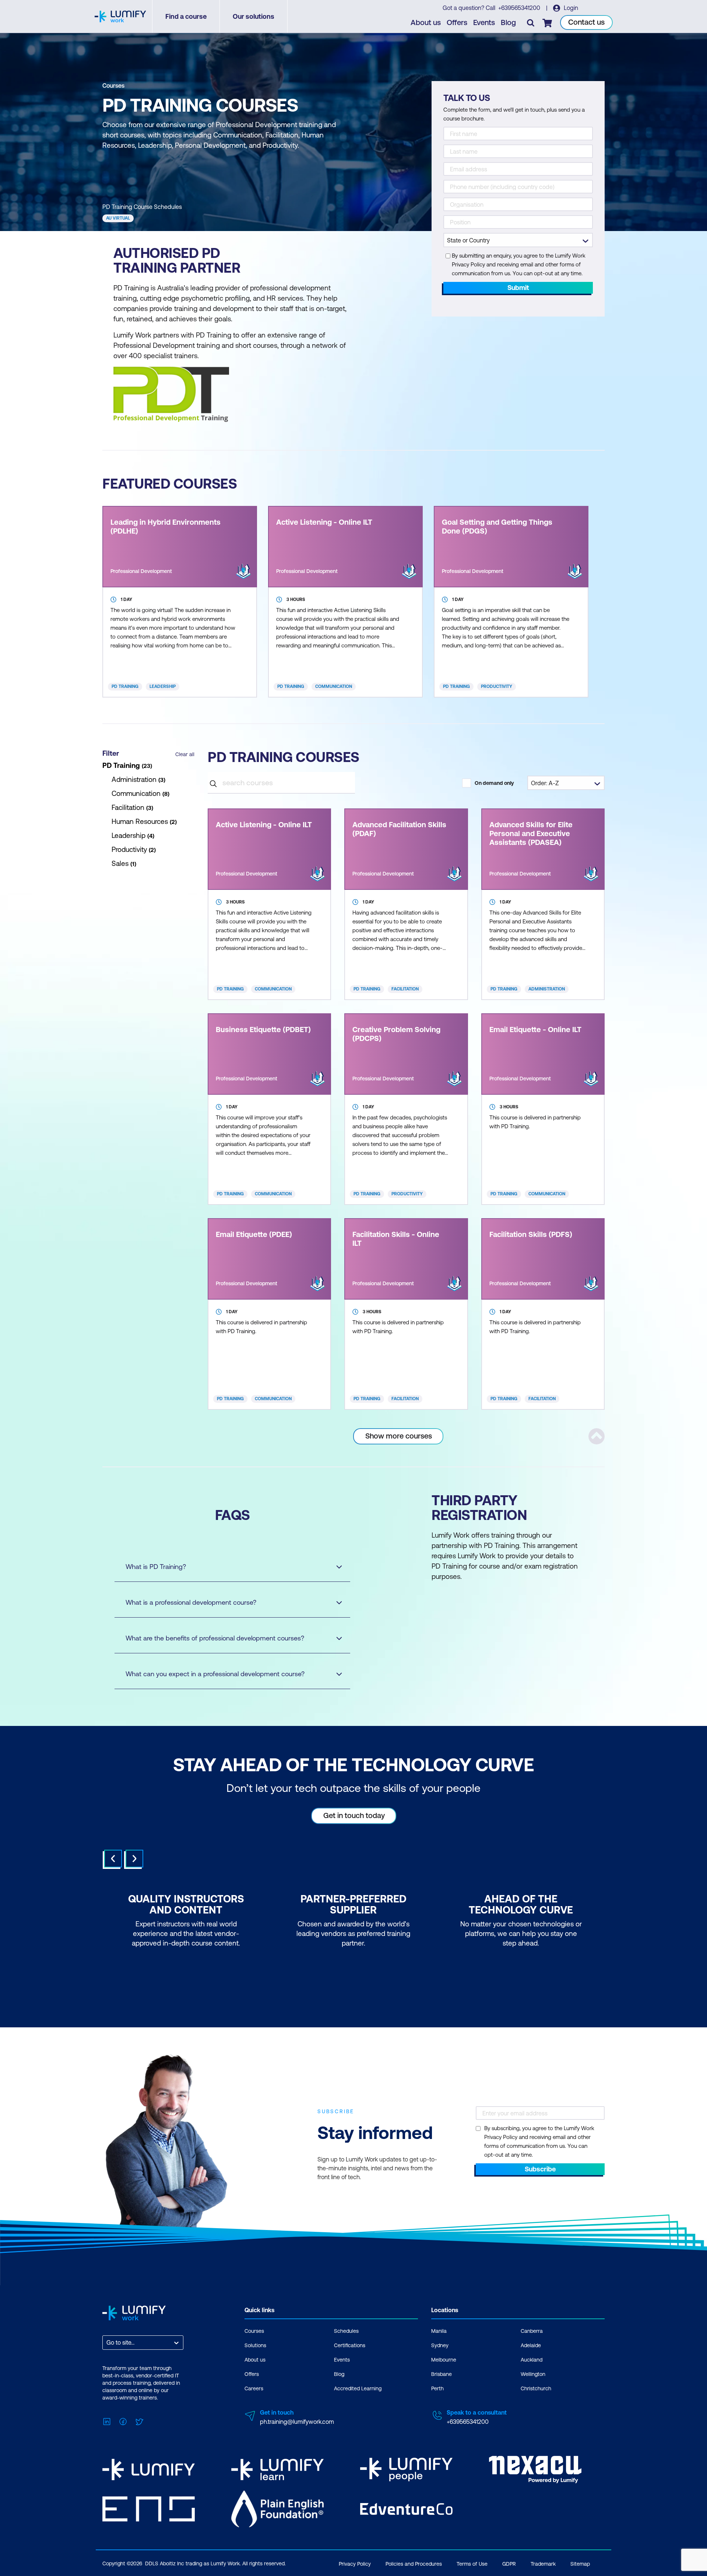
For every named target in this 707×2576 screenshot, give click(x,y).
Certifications (350, 2345)
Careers (254, 2388)
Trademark (543, 2564)
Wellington (533, 2374)
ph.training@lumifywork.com (297, 2422)
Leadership (163, 686)
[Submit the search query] (213, 782)
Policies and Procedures (414, 2564)
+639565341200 (520, 8)
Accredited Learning (358, 2388)
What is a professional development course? (191, 1602)
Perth (437, 2388)
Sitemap (580, 2564)
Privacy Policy (355, 2564)
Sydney (440, 2345)
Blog (508, 22)
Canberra (532, 2331)
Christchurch (536, 2388)
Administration (547, 989)
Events (484, 22)
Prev (113, 1859)
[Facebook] (123, 2421)
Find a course (186, 16)
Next (134, 1859)
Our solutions (254, 16)
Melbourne (444, 2360)
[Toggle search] (531, 22)
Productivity (497, 686)
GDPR (509, 2564)
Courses (113, 85)
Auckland (532, 2360)
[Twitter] (139, 2421)
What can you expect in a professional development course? (215, 1674)
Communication (334, 686)
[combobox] (107, 2343)
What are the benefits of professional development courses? (215, 1638)
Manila (439, 2331)
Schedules (346, 2331)
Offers (457, 22)
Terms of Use (472, 2564)
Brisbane (442, 2374)
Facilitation (405, 989)
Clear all (185, 754)
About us (426, 22)
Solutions (255, 2345)
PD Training (125, 686)
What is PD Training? (156, 1567)
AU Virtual (118, 218)
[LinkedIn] (107, 2421)
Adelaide (531, 2345)
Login (570, 8)
